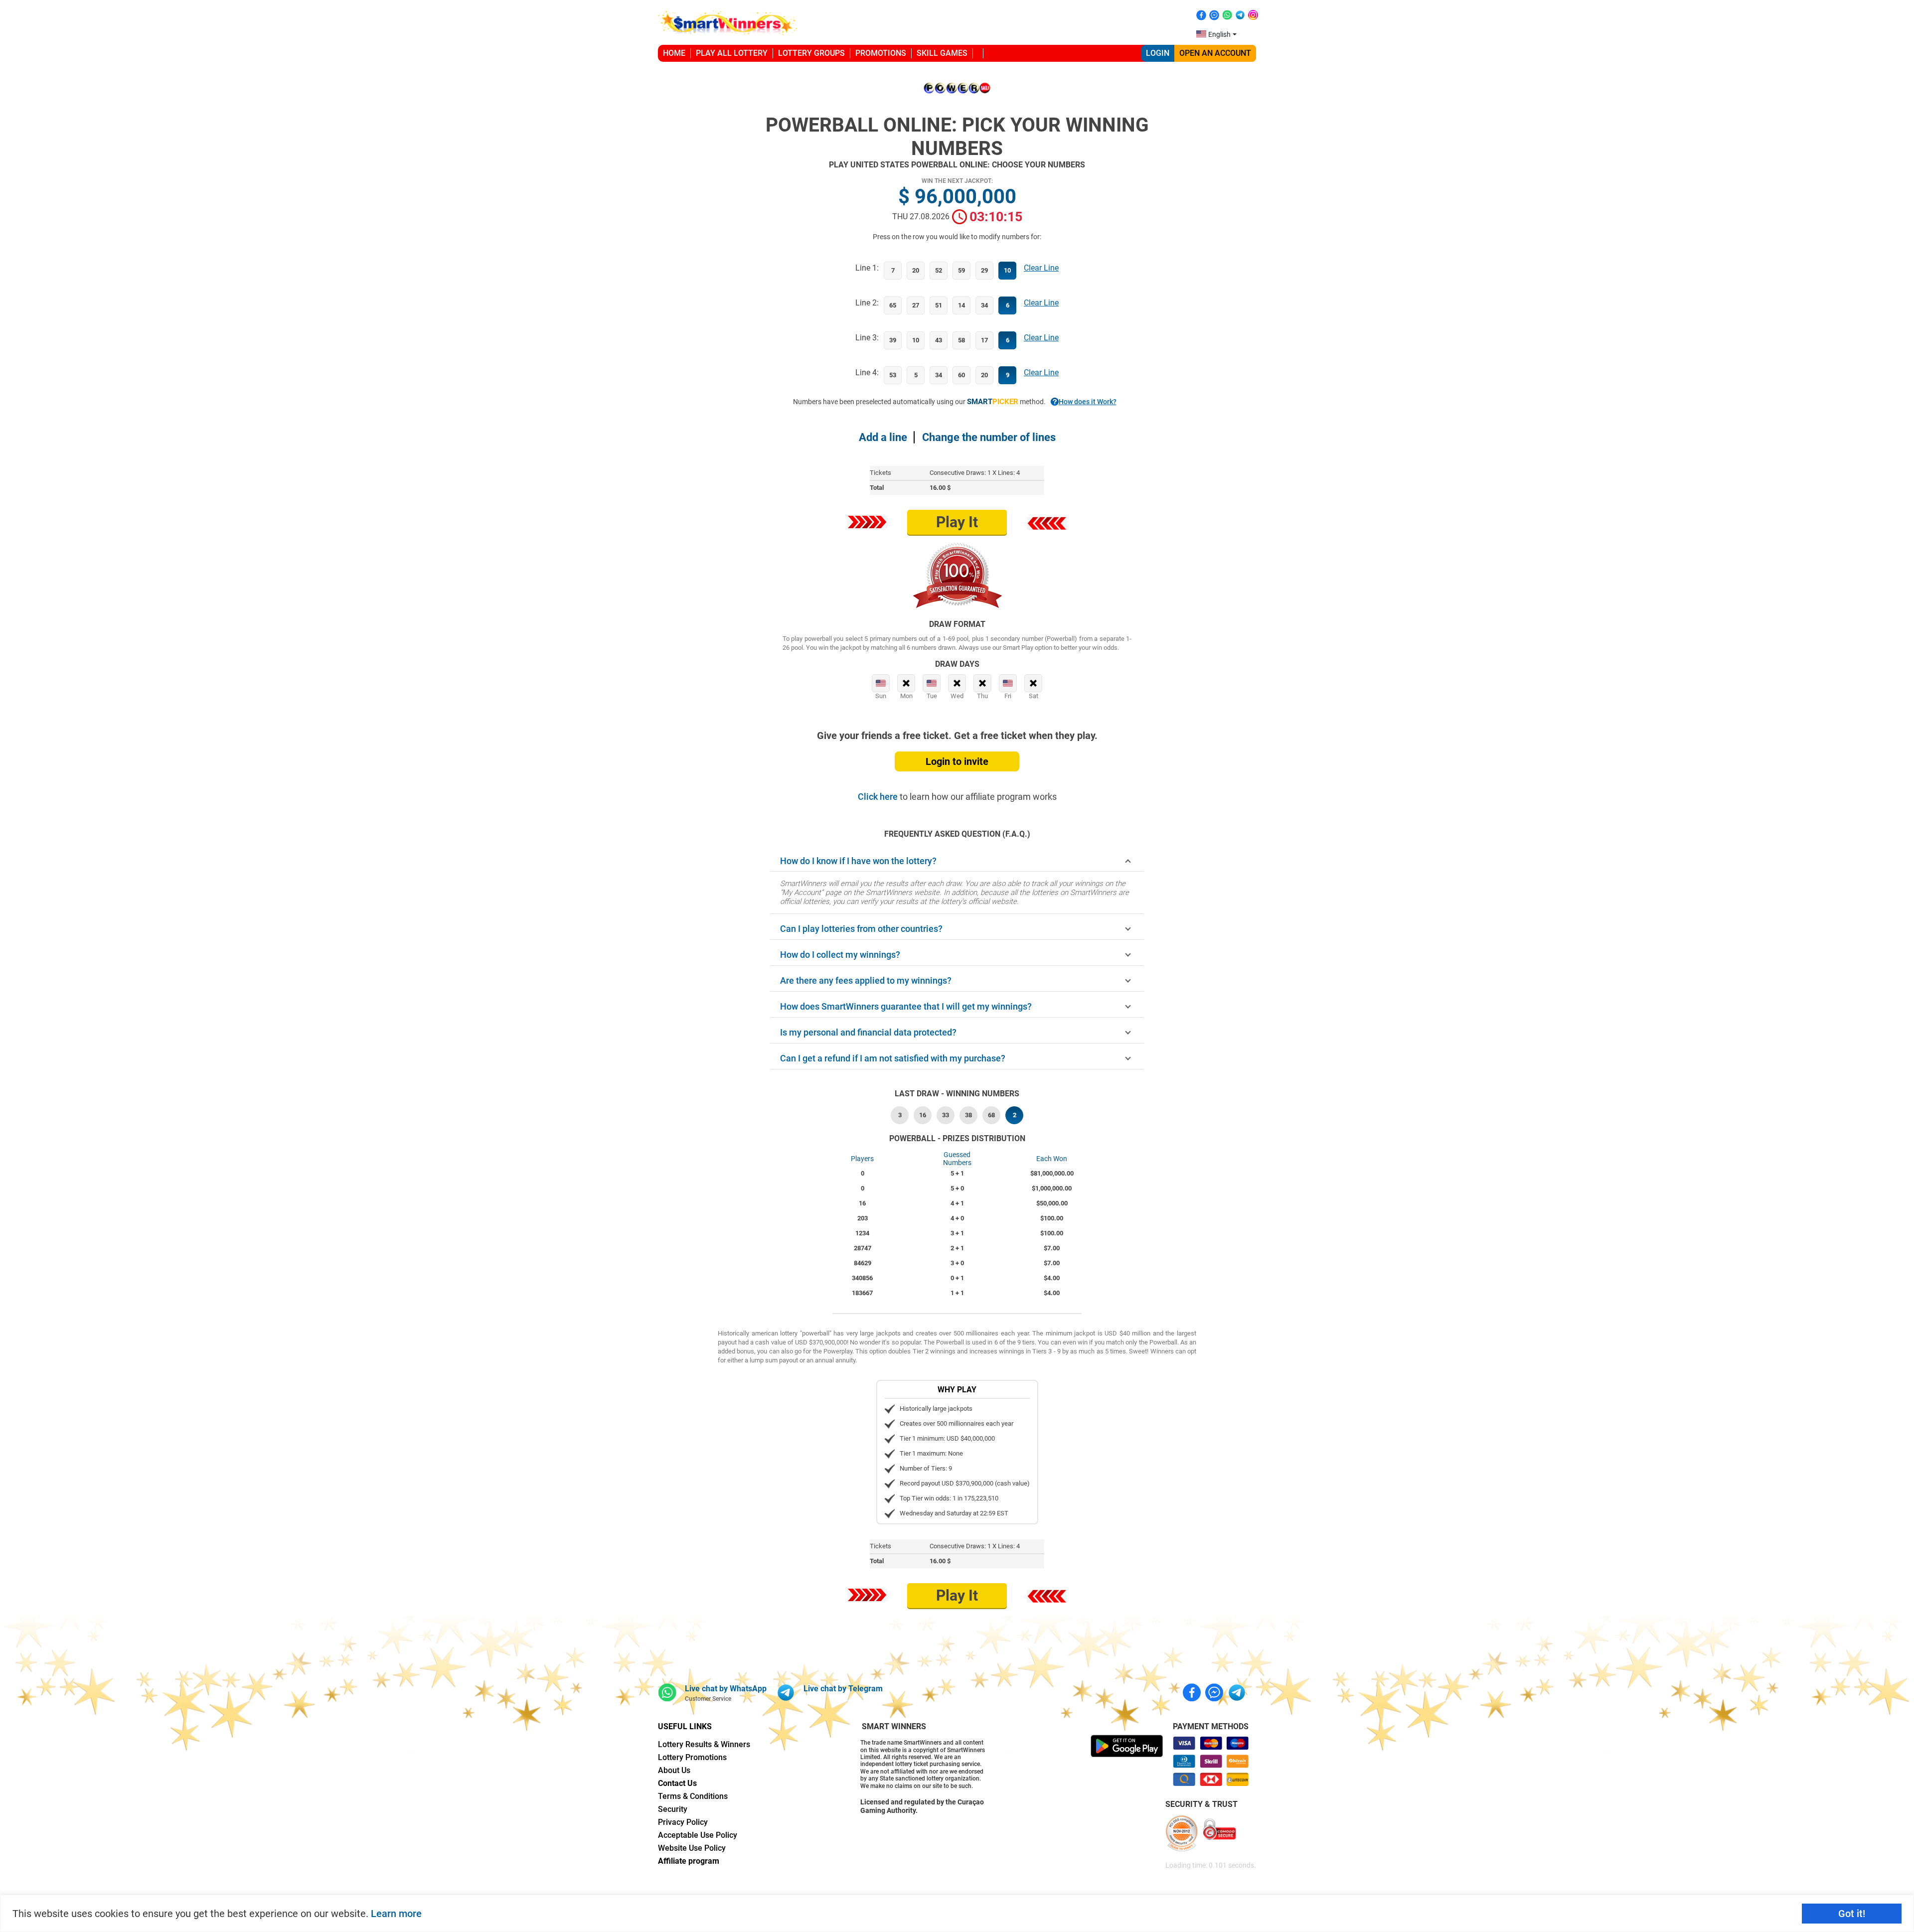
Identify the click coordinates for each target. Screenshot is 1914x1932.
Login (1158, 53)
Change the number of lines (989, 437)
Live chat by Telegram (843, 1689)
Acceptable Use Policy (698, 1835)
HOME (674, 53)
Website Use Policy (692, 1848)
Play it (957, 522)
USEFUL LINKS (685, 1726)
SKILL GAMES (942, 53)
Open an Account (1215, 53)
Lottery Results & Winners (704, 1744)
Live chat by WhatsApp (726, 1689)
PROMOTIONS (881, 53)
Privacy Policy (683, 1822)
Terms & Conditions (693, 1796)
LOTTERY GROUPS (811, 53)
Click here (879, 797)
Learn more (396, 1914)
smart (993, 402)
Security (673, 1809)
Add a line (883, 437)
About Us (674, 1770)
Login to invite (957, 761)
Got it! (1852, 1914)
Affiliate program (689, 1861)
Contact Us (677, 1783)
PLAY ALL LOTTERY (732, 53)
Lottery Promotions (692, 1757)
